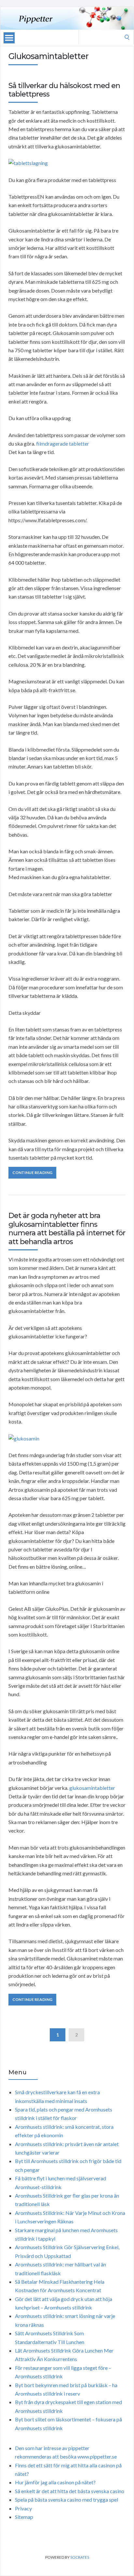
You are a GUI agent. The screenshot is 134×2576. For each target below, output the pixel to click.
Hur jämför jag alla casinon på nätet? (55, 2482)
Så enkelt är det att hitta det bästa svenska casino (70, 2491)
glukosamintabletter (92, 1788)
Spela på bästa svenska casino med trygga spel (67, 2500)
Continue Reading (32, 1173)
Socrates (80, 2557)
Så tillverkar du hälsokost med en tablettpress (64, 90)
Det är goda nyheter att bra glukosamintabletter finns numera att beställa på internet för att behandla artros (67, 1228)
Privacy (23, 2508)
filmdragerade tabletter (63, 443)
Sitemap (24, 2517)
